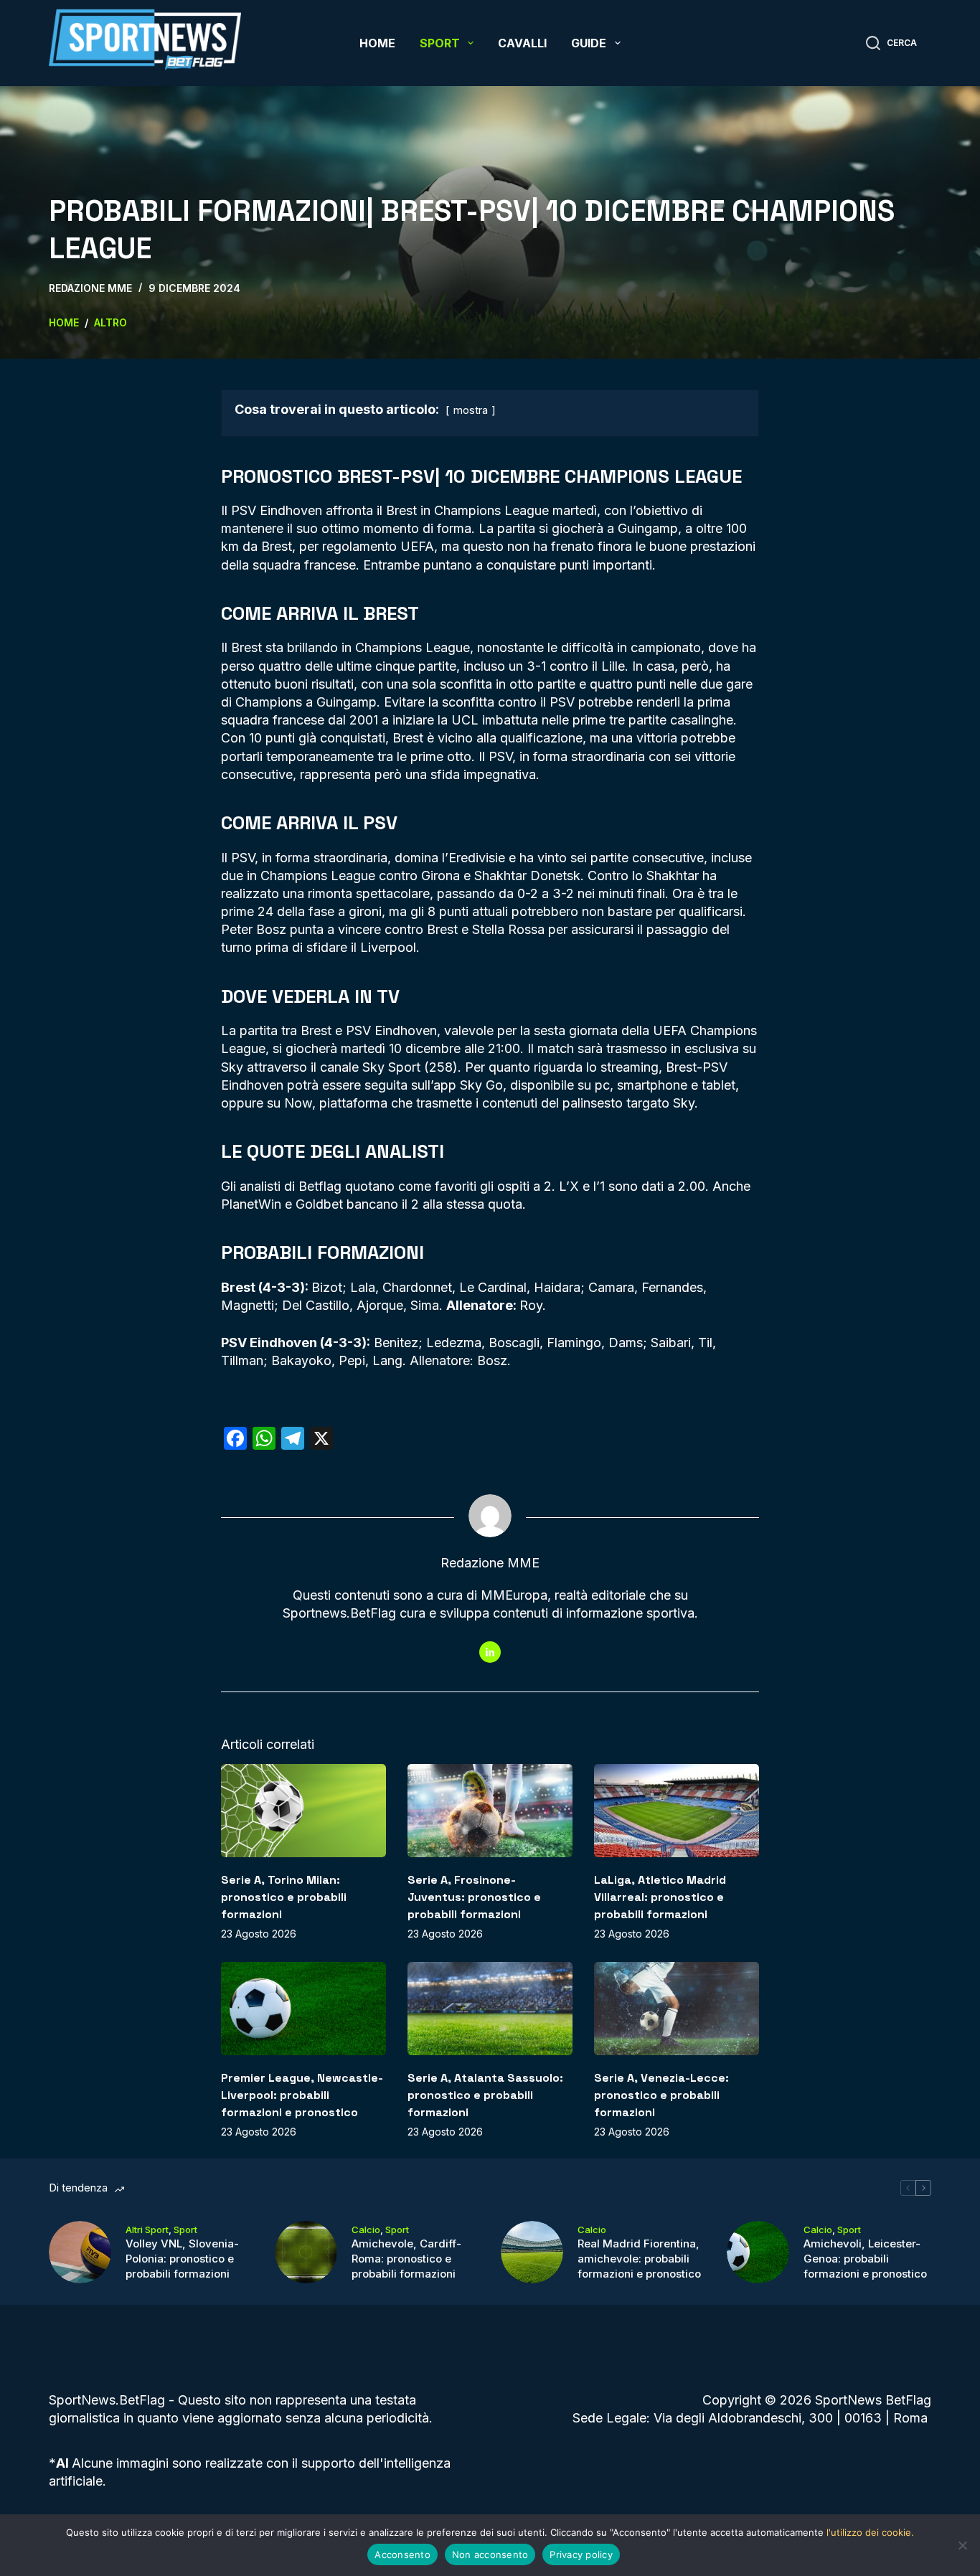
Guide (589, 43)
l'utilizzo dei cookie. (870, 2532)
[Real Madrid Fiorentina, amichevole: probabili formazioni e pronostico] (532, 2252)
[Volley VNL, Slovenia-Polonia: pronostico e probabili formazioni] (80, 2252)
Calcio (366, 2230)
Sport (440, 43)
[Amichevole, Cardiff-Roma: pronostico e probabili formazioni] (306, 2252)
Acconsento (402, 2554)
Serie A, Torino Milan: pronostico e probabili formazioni (284, 1897)
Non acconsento (490, 2554)
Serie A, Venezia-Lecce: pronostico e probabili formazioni (661, 2095)
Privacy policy (581, 2554)
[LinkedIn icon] (490, 1652)
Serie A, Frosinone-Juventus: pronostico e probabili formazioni (474, 1897)
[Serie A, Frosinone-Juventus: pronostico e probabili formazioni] (490, 1810)
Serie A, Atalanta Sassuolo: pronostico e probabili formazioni (485, 2095)
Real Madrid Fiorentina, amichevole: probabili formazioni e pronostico (639, 2259)
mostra (471, 410)
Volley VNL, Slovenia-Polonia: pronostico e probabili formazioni (182, 2259)
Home (377, 43)
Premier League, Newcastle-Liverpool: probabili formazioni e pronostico (302, 2095)
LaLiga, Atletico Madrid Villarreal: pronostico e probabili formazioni (660, 1897)
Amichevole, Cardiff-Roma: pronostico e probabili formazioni (406, 2259)
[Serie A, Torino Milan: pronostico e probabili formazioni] (303, 1810)
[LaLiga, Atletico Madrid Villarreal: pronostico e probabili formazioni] (677, 1810)
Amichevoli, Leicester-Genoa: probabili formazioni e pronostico (865, 2259)
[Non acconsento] (962, 2545)
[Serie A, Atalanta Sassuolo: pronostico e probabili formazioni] (490, 2008)
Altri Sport (147, 2230)
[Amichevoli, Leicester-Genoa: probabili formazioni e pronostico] (758, 2252)
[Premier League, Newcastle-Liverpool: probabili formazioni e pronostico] (303, 2008)
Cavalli (522, 43)
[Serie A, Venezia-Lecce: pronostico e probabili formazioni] (677, 2008)
